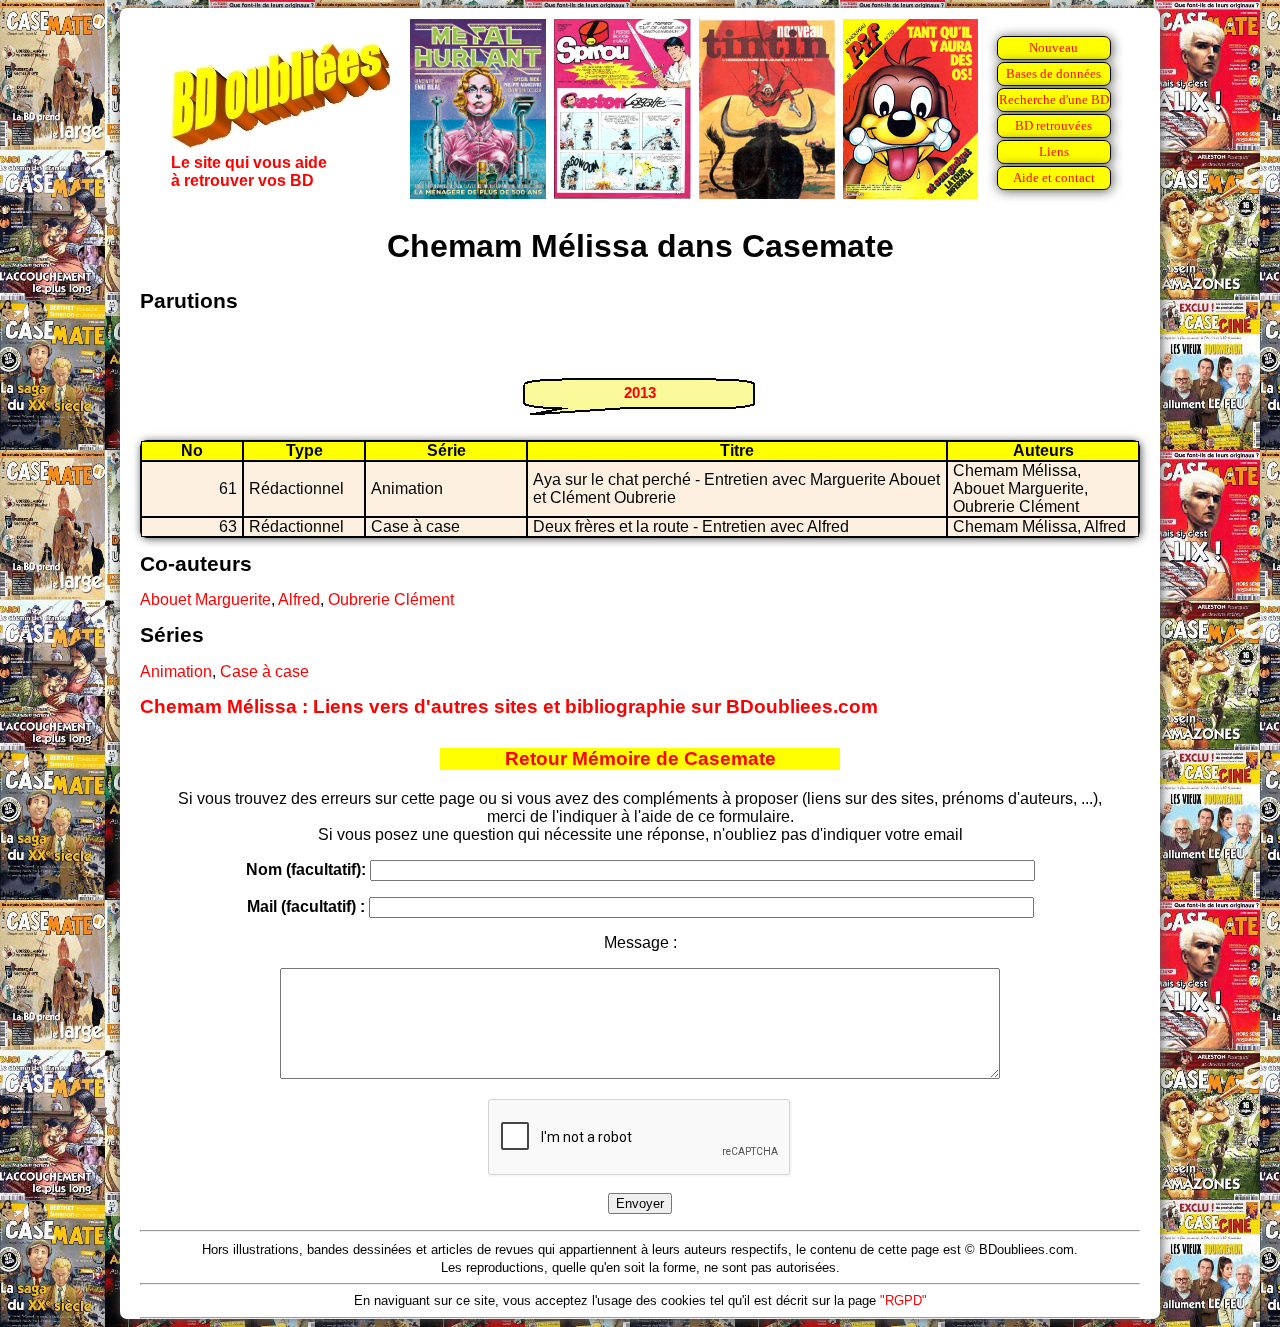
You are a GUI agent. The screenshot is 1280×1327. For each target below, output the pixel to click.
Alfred (299, 599)
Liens (1054, 151)
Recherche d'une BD (1054, 99)
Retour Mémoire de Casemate (640, 758)
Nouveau (1053, 47)
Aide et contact (1054, 177)
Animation (176, 671)
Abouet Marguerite (205, 599)
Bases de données (1053, 73)
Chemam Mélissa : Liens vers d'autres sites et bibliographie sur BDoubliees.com (509, 706)
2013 (640, 392)
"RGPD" (903, 1300)
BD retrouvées (1053, 125)
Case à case (264, 671)
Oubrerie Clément (391, 599)
